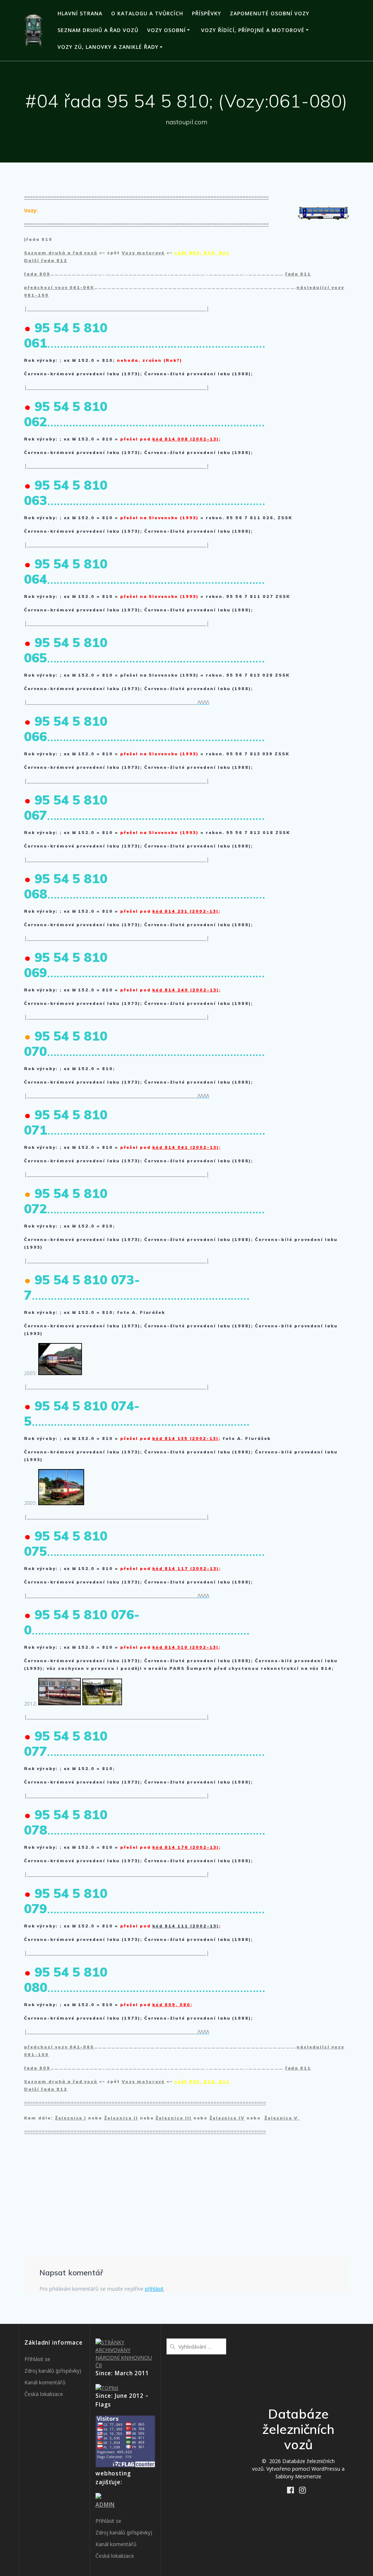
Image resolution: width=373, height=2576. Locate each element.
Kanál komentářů (45, 2382)
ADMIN (105, 2505)
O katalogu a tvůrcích (147, 13)
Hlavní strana (80, 13)
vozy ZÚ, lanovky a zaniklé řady (108, 47)
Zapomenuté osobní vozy (270, 13)
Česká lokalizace (44, 2394)
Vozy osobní (166, 30)
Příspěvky (207, 13)
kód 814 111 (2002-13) (185, 1926)
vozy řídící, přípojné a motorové (253, 30)
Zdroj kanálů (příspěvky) (53, 2371)
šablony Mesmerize (298, 2476)
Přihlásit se (37, 2359)
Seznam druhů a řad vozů (98, 30)
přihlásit (154, 2289)
